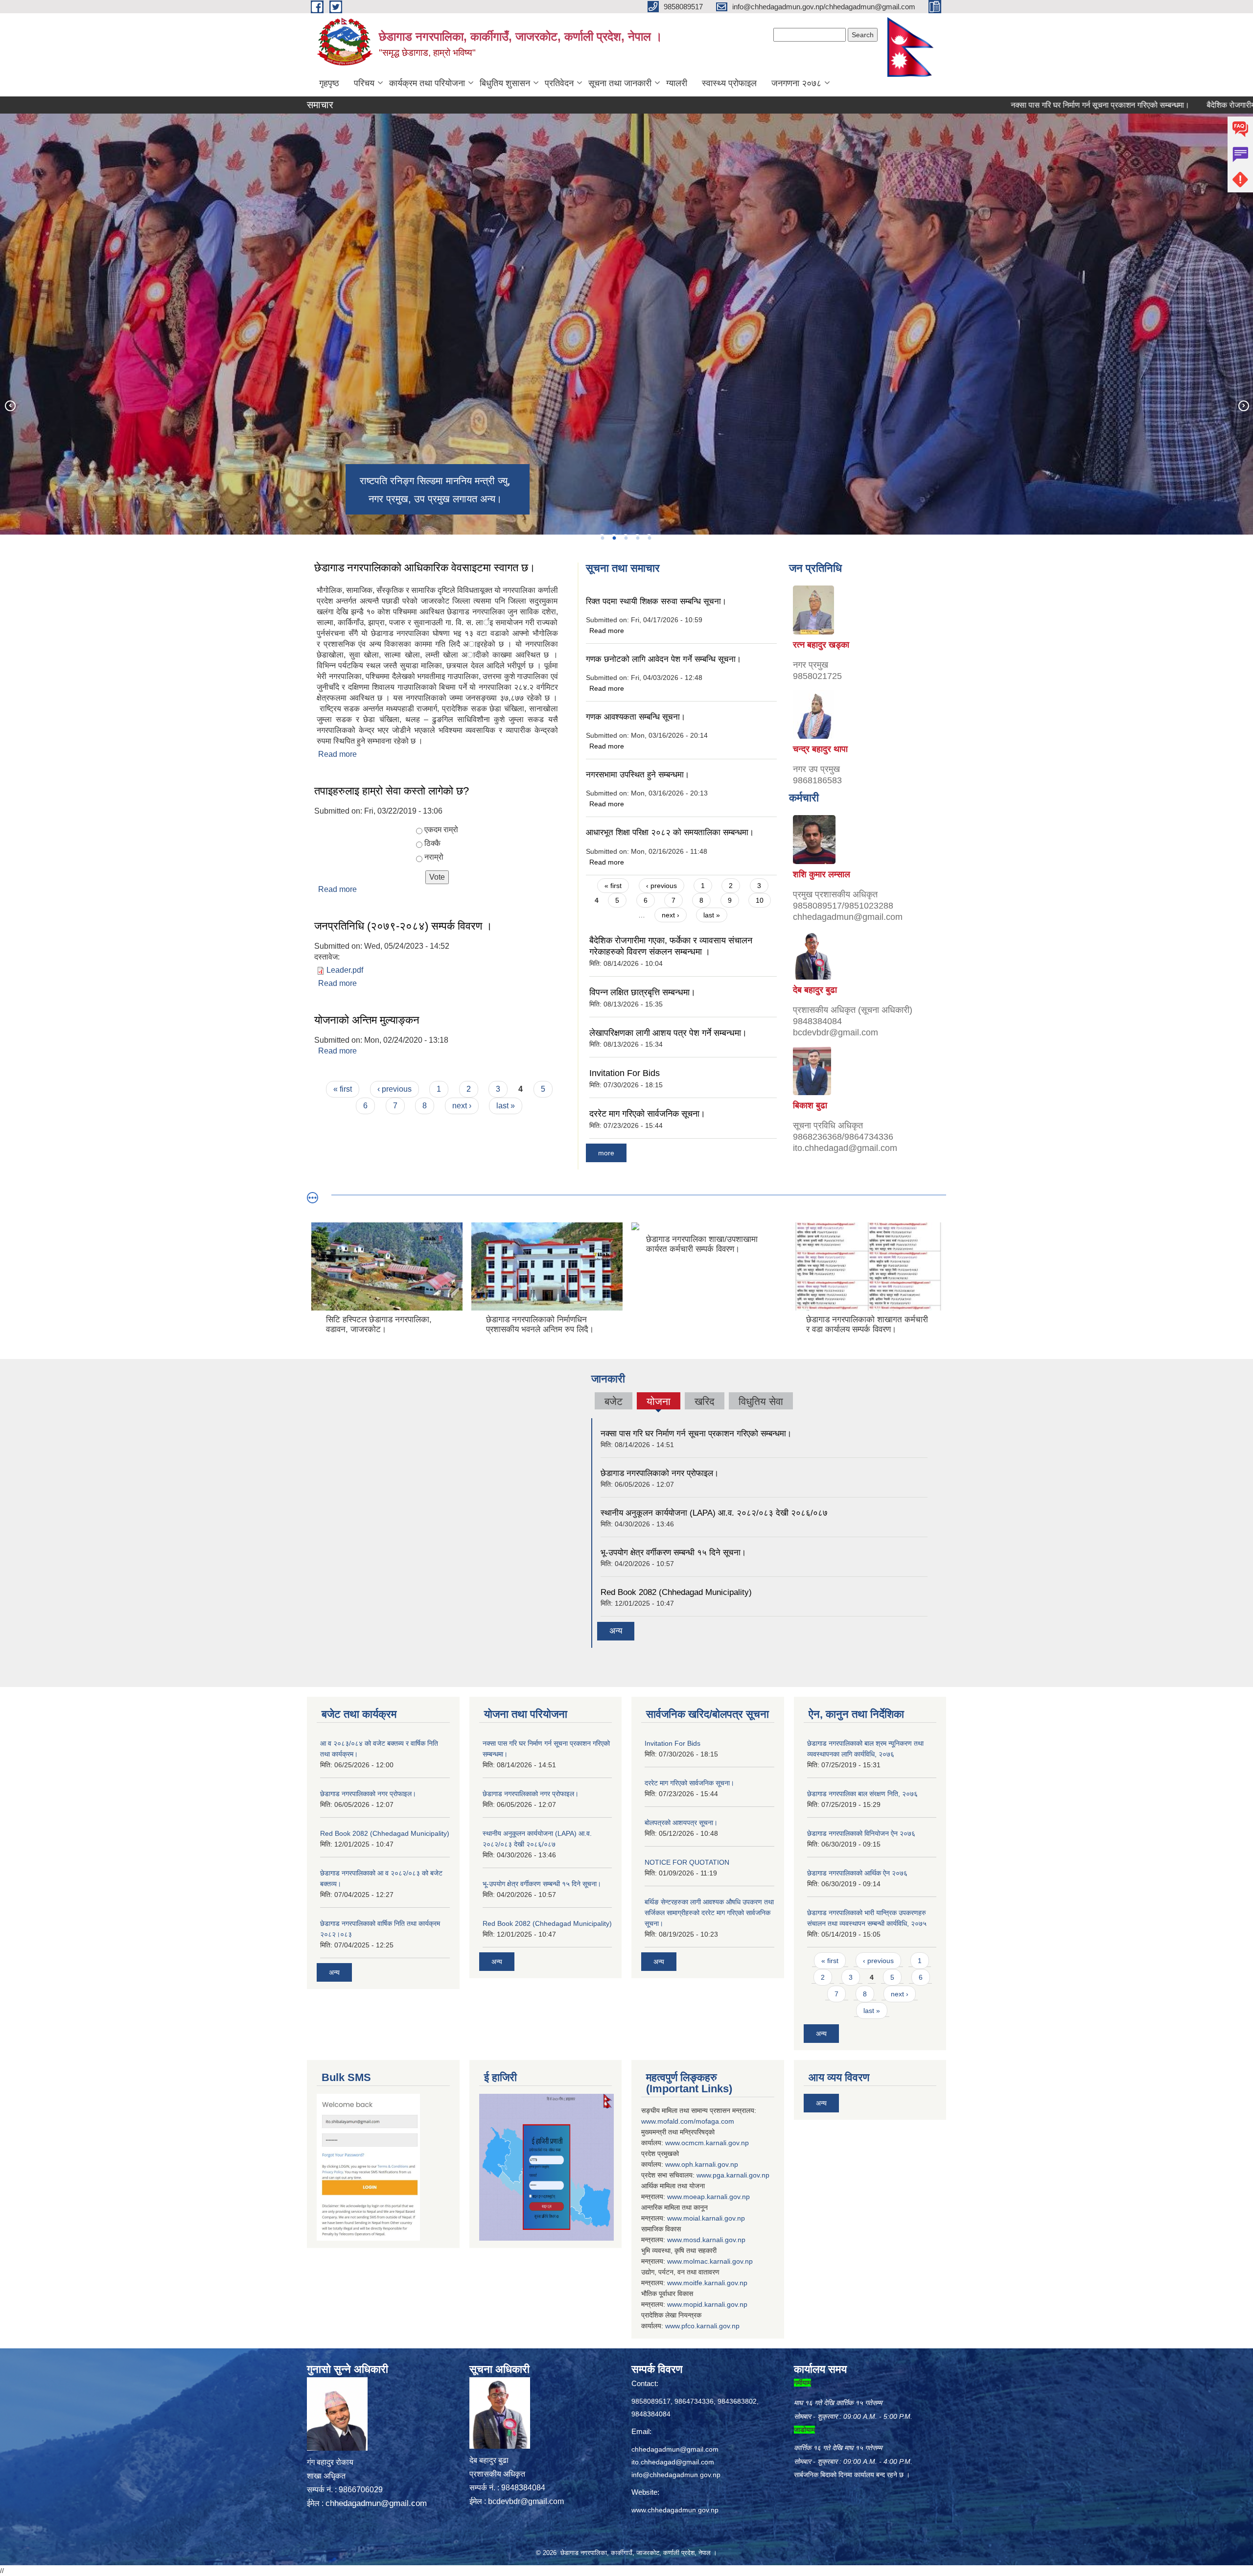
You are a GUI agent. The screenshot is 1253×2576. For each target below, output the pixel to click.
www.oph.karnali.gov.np (702, 2164)
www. (705, 2175)
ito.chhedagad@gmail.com (673, 2462)
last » (506, 1106)
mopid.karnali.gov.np (715, 2304)
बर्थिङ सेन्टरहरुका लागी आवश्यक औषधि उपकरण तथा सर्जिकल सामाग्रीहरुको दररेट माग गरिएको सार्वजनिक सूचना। (709, 1913)
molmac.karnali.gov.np (718, 2261)
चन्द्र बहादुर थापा (820, 749)
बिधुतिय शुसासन (505, 83)
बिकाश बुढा (810, 1105)
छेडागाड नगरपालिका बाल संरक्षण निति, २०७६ (862, 1794)
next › (462, 1106)
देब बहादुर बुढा (815, 990)
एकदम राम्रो (441, 830)
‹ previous (394, 1089)
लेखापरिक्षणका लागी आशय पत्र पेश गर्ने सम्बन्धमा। (668, 1033)
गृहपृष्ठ (329, 83)
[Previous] (10, 405)
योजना (658, 1403)
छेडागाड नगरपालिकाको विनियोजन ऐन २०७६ (861, 1833)
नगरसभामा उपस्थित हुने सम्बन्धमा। (638, 775)
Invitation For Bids (625, 1073)
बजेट (614, 1401)
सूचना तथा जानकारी (620, 83)
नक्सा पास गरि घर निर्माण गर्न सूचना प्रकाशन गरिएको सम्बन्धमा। (1001, 105)
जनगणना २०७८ (796, 83)
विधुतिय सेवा (761, 1401)
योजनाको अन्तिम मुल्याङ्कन (367, 1020)
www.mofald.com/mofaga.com (688, 2121)
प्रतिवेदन (559, 83)
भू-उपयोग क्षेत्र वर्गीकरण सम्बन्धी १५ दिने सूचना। (673, 1553)
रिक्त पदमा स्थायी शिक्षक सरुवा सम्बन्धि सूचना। (656, 601)
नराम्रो (434, 857)
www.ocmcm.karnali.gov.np (707, 2143)
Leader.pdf (345, 970)
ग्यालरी (677, 83)
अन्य (616, 1631)
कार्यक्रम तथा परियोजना (427, 83)
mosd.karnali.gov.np (714, 2240)
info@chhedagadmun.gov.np (676, 2475)
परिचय (364, 83)
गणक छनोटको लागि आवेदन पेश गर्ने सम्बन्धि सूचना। (663, 659)
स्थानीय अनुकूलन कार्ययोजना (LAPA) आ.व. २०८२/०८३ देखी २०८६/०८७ (714, 1513)
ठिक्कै (432, 843)
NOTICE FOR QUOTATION (687, 1862)
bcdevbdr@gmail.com (526, 2501)
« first (343, 1089)
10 (760, 900)
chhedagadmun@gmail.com (376, 2503)
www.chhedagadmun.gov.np (675, 2510)
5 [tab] (649, 538)
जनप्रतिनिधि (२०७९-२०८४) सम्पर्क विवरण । (403, 926)
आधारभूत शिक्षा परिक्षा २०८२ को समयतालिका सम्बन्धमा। (670, 832)
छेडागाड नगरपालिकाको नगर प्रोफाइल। (660, 1473)
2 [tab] (614, 538)
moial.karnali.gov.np (714, 2218)
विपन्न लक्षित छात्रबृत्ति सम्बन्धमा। (642, 992)
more (606, 1153)
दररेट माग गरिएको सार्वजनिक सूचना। (647, 1114)
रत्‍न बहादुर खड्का (821, 645)
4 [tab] (637, 538)
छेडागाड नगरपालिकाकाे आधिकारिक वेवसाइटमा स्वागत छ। (425, 568)
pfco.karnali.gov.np (710, 2326)
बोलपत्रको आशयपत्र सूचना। (681, 1823)
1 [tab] (602, 538)
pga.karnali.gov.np (741, 2175)
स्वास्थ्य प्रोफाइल (729, 83)
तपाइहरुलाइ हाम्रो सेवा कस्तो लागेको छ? (392, 791)
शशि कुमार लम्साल (822, 874)
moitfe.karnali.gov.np (715, 2283)
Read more (337, 754)
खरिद (705, 1401)
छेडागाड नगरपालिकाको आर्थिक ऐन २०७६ (857, 1873)
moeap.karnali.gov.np (717, 2197)
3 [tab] (626, 538)
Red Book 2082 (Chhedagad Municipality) (676, 1592)
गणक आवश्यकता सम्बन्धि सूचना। (636, 717)
